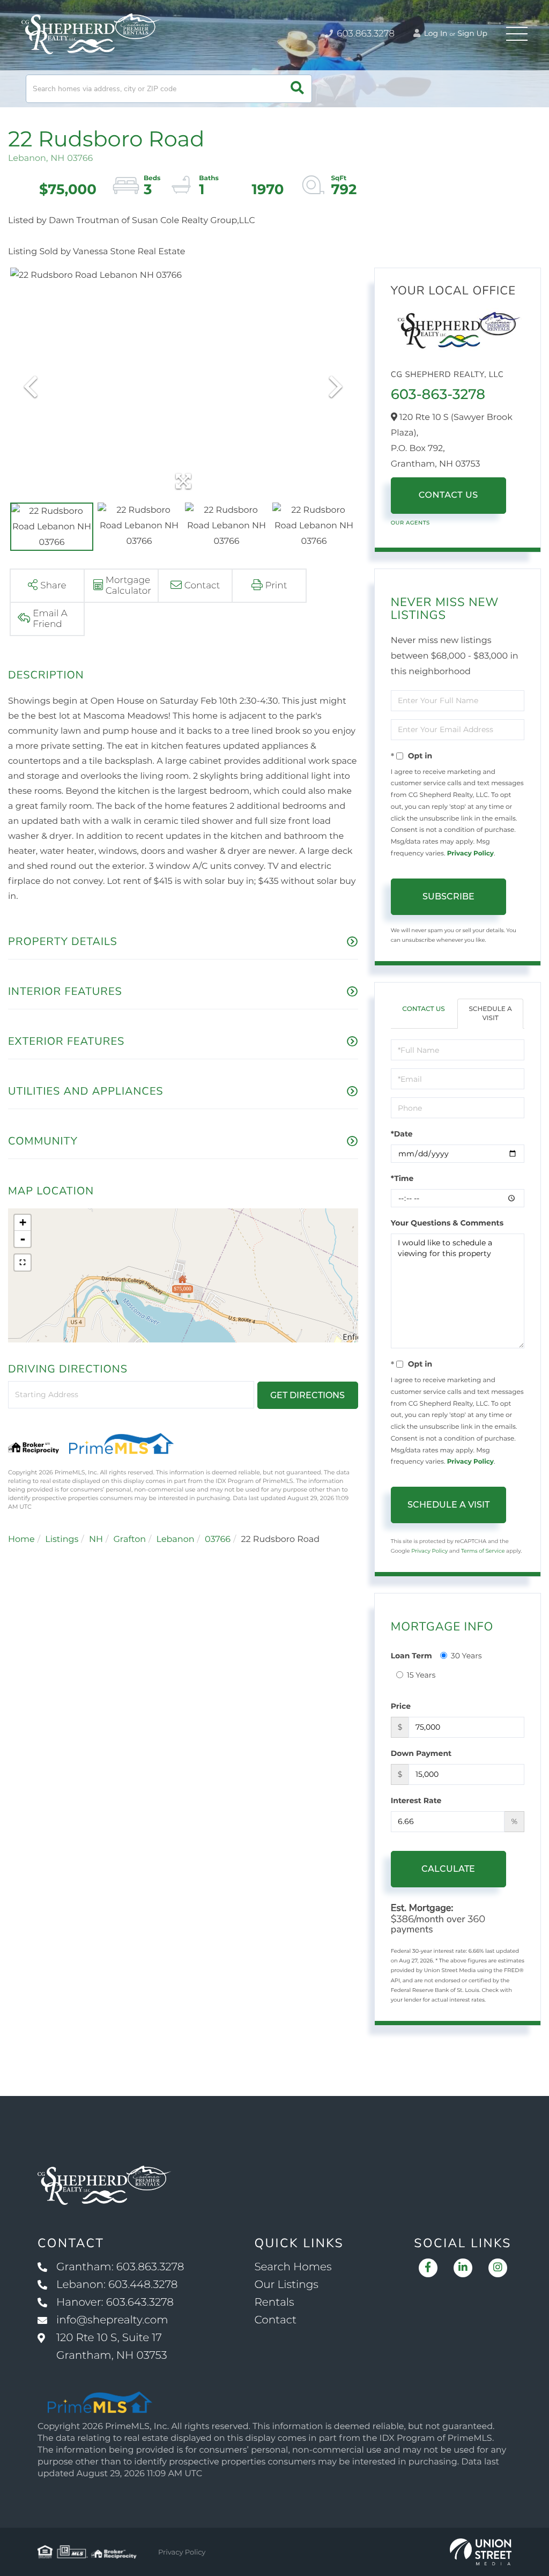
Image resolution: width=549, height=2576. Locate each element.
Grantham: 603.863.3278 (120, 2267)
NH (96, 1540)
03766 (218, 1540)
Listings (62, 1540)
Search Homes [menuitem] (293, 2267)
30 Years (466, 1656)
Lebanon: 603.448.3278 (117, 2285)
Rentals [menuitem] (274, 2302)
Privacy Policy (470, 854)
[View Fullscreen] (23, 1263)
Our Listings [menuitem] (286, 2285)
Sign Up (472, 33)
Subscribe (448, 896)
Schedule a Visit (490, 1014)
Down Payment (421, 1753)
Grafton (129, 1540)
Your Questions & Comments (447, 1223)
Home (21, 1540)
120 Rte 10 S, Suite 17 (112, 2347)
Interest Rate (416, 1800)
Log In (435, 33)
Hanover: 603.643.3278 (115, 2302)
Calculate (448, 1869)
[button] (297, 89)
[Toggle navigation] (517, 34)
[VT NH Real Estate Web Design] (481, 2552)
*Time (402, 1178)
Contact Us (448, 495)
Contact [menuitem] (275, 2320)
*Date (402, 1134)
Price (401, 1706)
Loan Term (411, 1656)
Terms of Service (483, 1551)
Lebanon (176, 1540)
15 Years (421, 1675)
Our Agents (410, 523)
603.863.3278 (365, 34)
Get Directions (307, 1395)
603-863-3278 (438, 394)
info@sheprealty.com (112, 2320)
